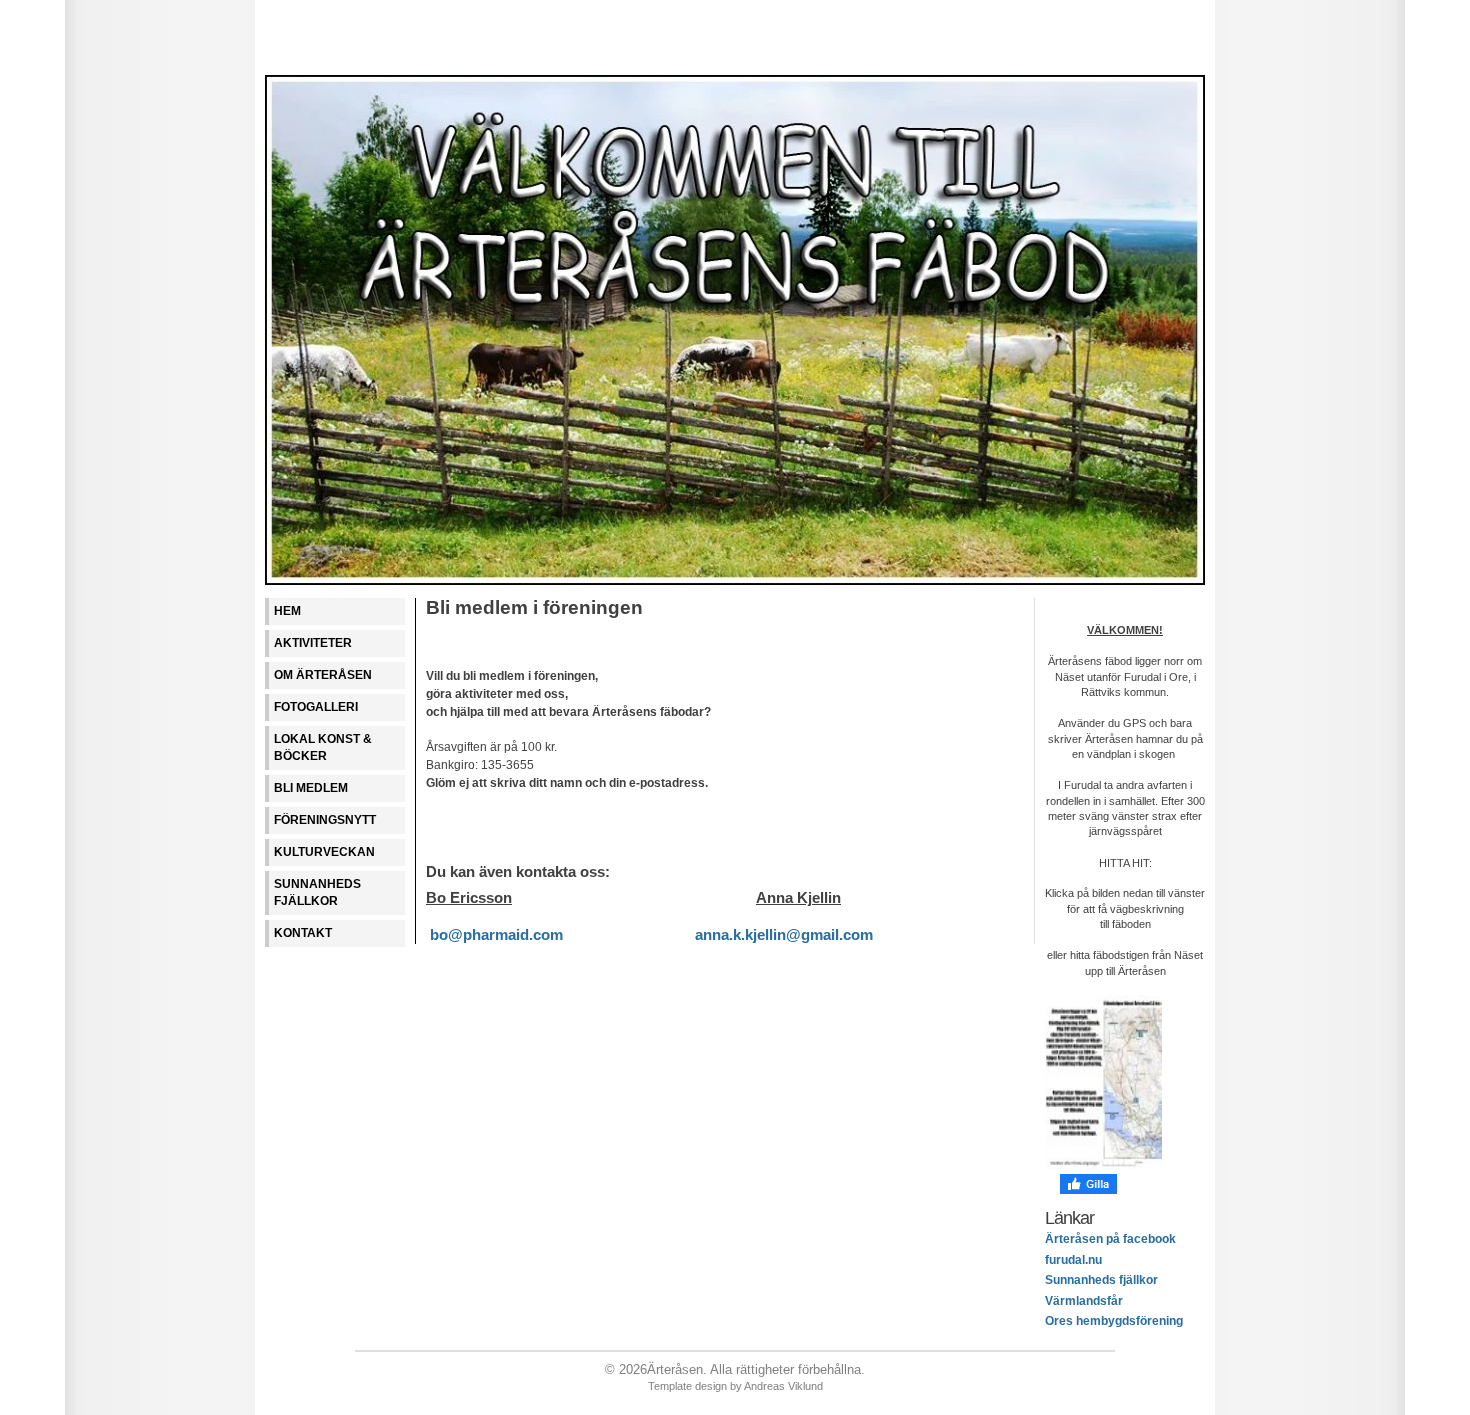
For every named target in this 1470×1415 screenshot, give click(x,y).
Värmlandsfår (1084, 1301)
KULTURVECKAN (324, 852)
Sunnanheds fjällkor (1101, 1280)
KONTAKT (303, 933)
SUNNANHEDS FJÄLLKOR (317, 892)
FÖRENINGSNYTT (325, 820)
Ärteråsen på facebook (1110, 1239)
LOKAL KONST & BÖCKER (323, 747)
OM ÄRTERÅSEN (323, 675)
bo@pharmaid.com (496, 935)
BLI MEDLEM (311, 788)
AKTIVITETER (313, 643)
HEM (287, 611)
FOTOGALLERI (316, 707)
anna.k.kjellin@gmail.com (784, 935)
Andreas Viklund (783, 1386)
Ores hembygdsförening (1114, 1321)
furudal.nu (1073, 1260)
